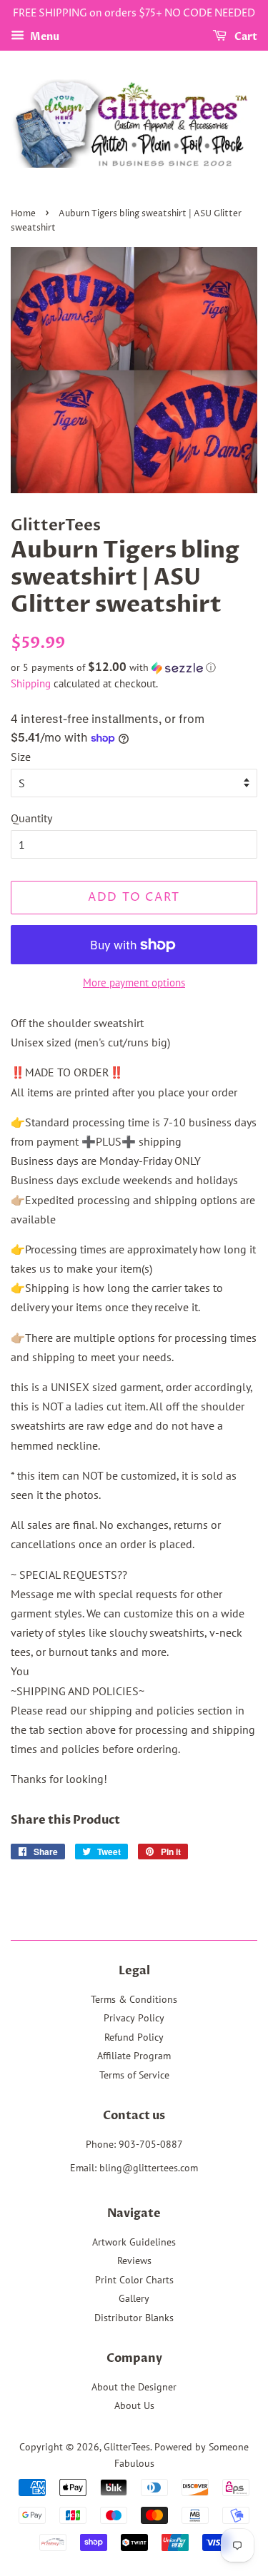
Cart (245, 37)
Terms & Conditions (134, 1999)
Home (23, 214)
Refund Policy (134, 2037)
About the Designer (134, 2387)
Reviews (134, 2261)
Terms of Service (134, 2075)
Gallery (134, 2298)
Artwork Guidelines (134, 2242)
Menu (44, 37)
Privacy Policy (134, 2018)
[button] (134, 667)
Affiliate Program (134, 2056)
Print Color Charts (134, 2280)
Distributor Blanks (134, 2318)
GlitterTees (127, 2447)
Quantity (31, 818)
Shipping (31, 683)
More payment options (134, 983)
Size (21, 757)
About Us (134, 2405)
